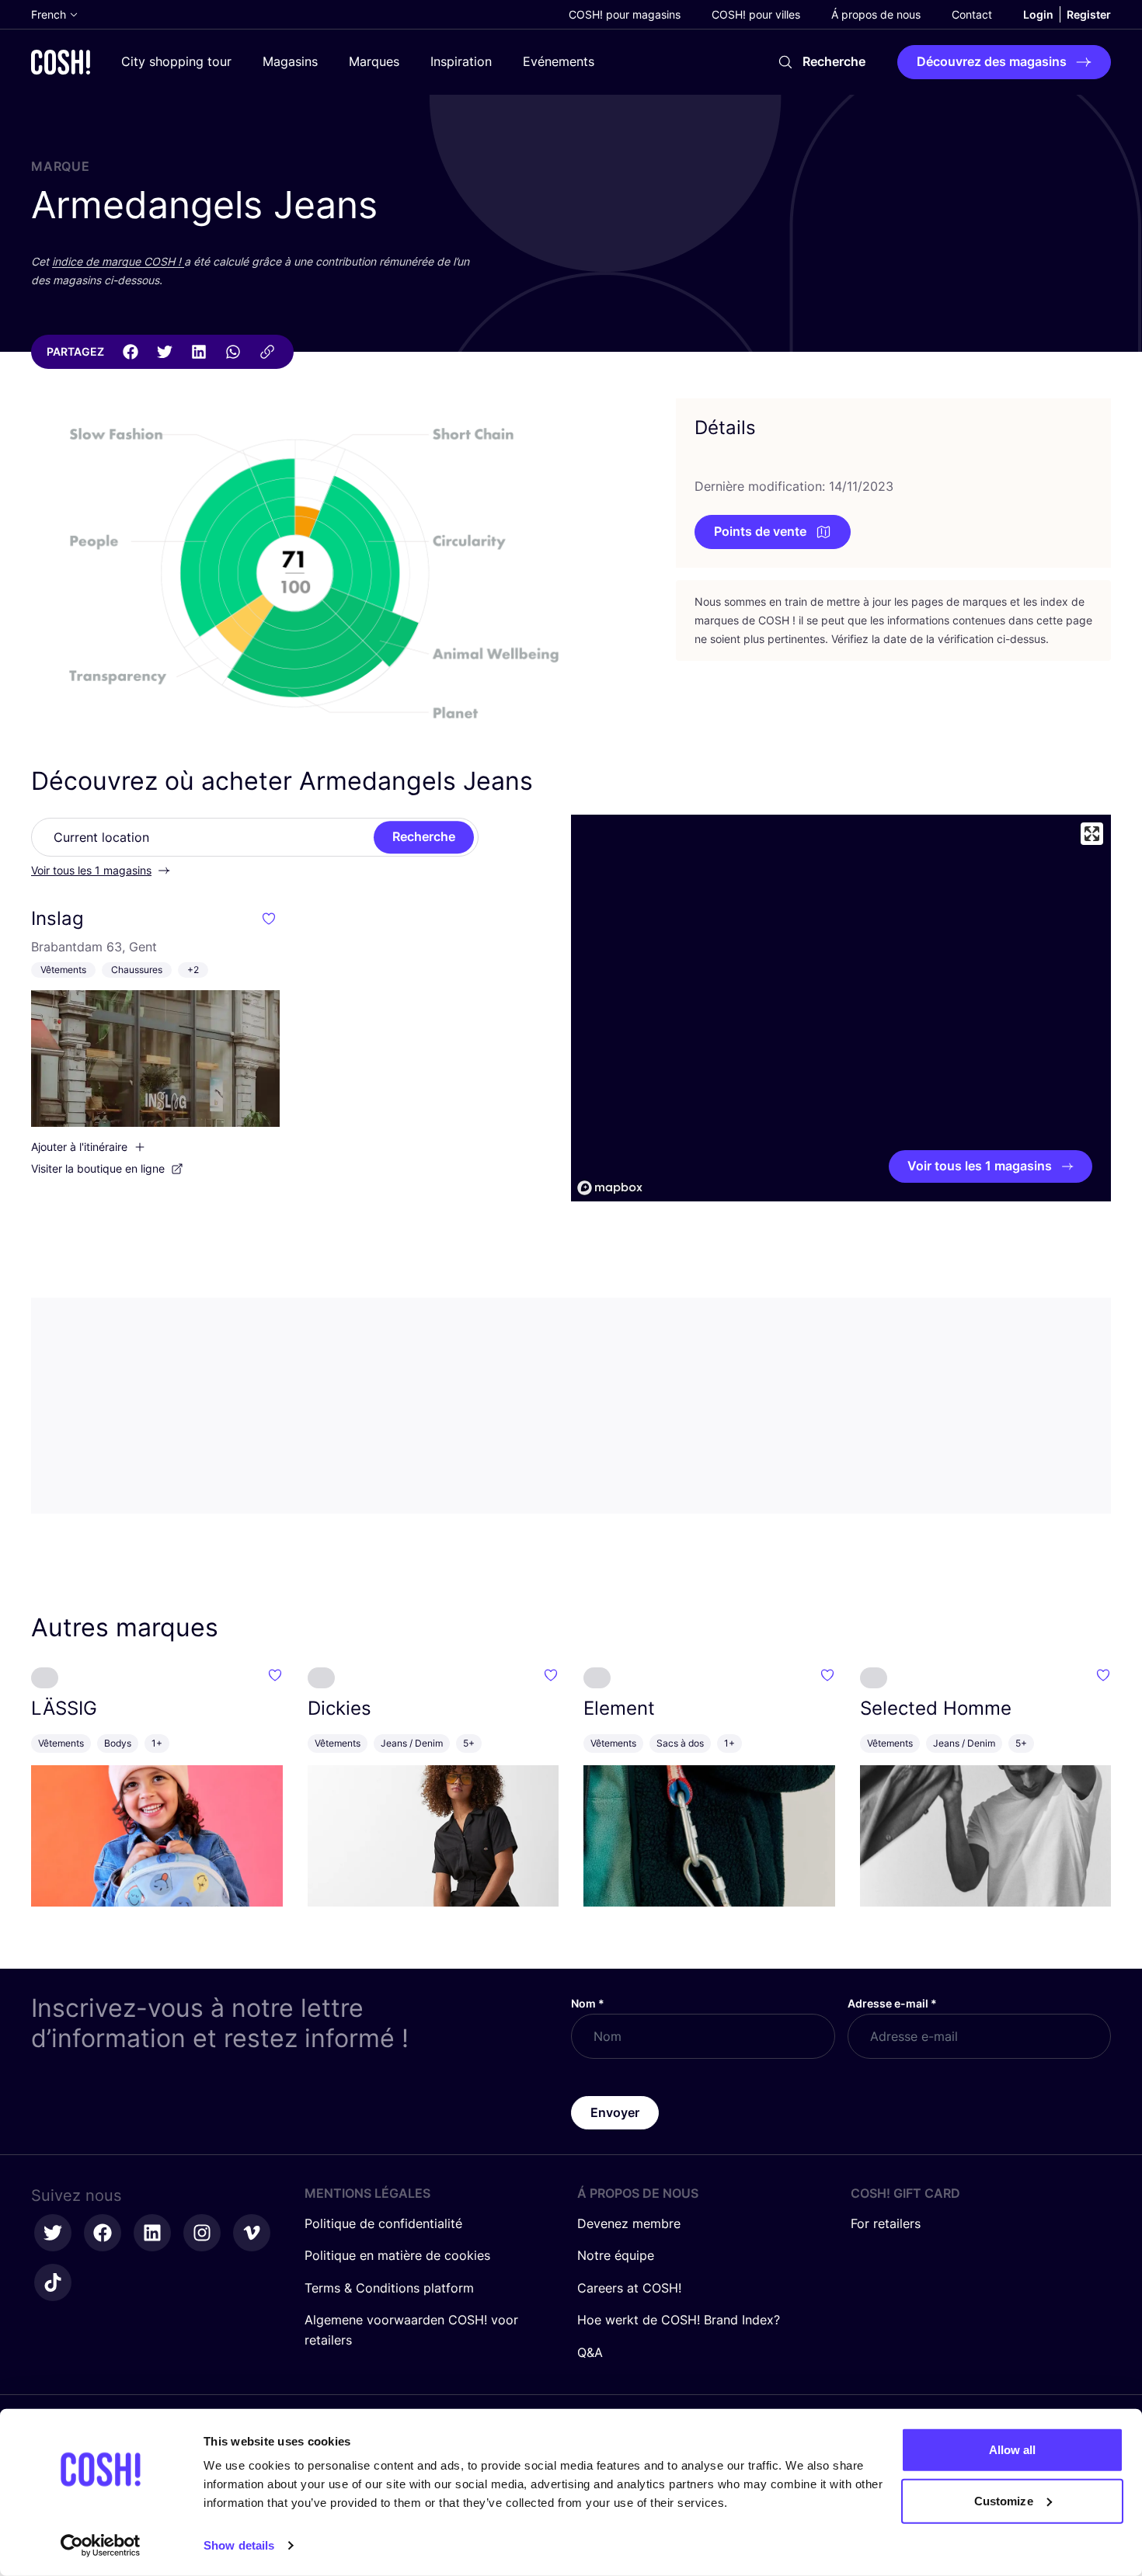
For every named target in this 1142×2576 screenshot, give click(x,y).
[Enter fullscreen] (1092, 834)
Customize (1004, 2500)
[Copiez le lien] (267, 352)
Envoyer (615, 2112)
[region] (841, 1008)
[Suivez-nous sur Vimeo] (252, 2233)
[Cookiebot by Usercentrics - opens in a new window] (101, 2546)
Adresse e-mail (892, 2003)
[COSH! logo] (61, 62)
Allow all (1013, 2450)
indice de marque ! (118, 261)
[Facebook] (131, 352)
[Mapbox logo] (610, 1188)
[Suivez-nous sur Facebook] (103, 2233)
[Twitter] (165, 352)
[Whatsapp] (233, 352)
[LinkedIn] (199, 352)
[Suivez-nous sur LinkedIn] (152, 2233)
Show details (239, 2545)
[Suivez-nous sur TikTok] (53, 2282)
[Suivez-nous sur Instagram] (202, 2233)
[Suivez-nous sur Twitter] (53, 2233)
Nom (588, 2003)
